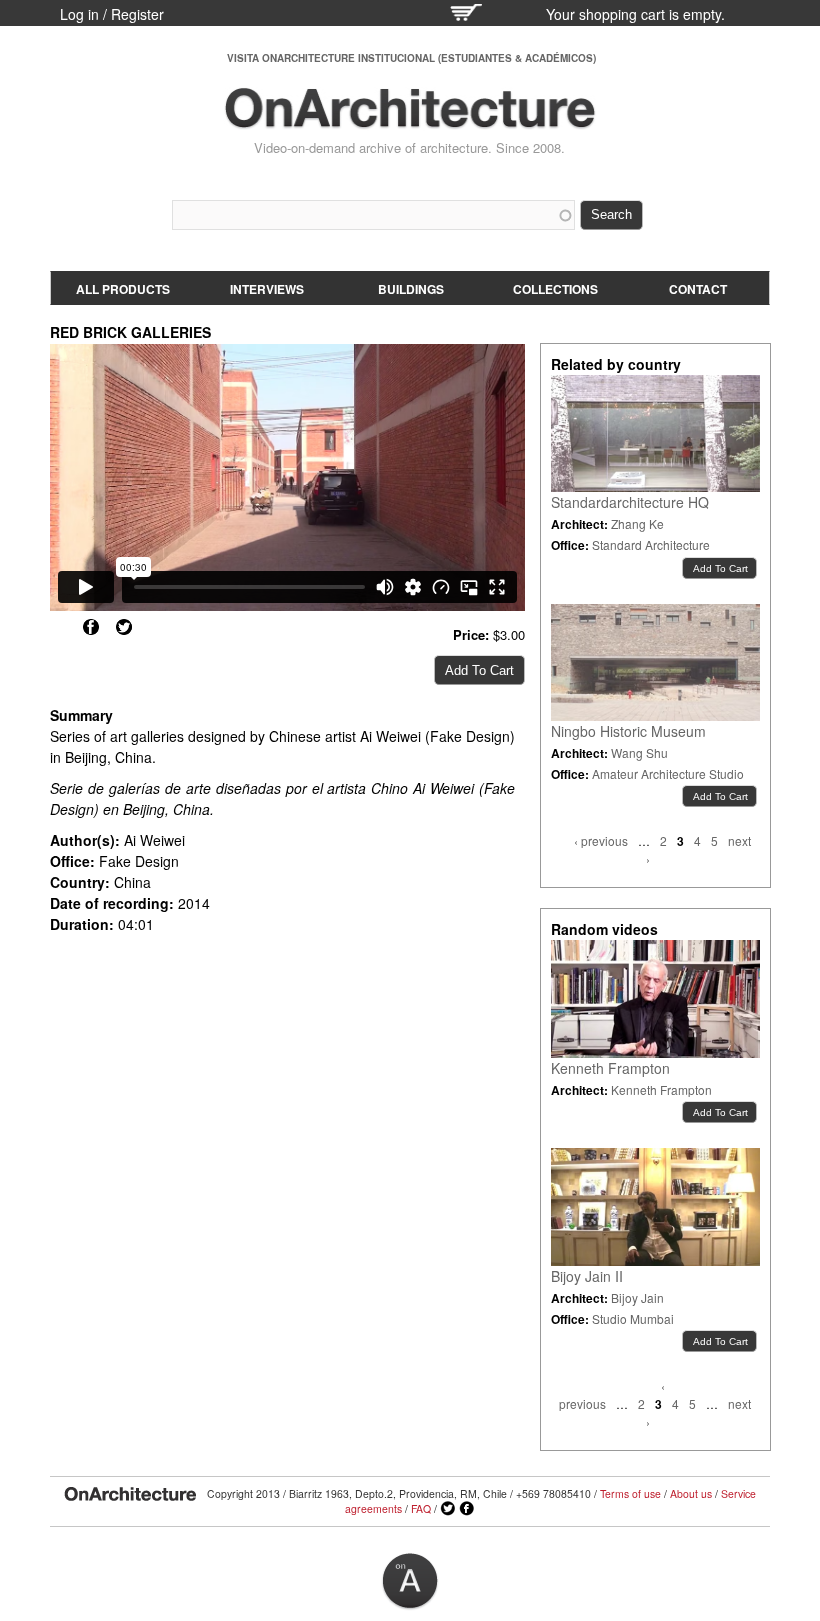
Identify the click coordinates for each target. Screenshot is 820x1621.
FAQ (421, 1508)
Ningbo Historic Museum (628, 731)
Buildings (411, 289)
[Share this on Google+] (58, 627)
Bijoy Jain (637, 1297)
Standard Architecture (651, 544)
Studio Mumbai (633, 1318)
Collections (555, 289)
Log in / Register (112, 14)
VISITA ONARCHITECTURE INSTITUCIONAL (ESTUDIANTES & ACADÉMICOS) (411, 58)
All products (123, 289)
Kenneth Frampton (610, 1068)
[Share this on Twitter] (124, 627)
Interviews (267, 289)
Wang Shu (639, 752)
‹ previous (601, 840)
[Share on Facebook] (91, 627)
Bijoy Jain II (587, 1276)
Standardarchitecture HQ (630, 502)
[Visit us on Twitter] (448, 1509)
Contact (698, 289)
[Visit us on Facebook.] (467, 1509)
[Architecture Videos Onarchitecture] (410, 120)
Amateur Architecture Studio (668, 773)
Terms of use (630, 1493)
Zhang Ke (637, 523)
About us (691, 1493)
